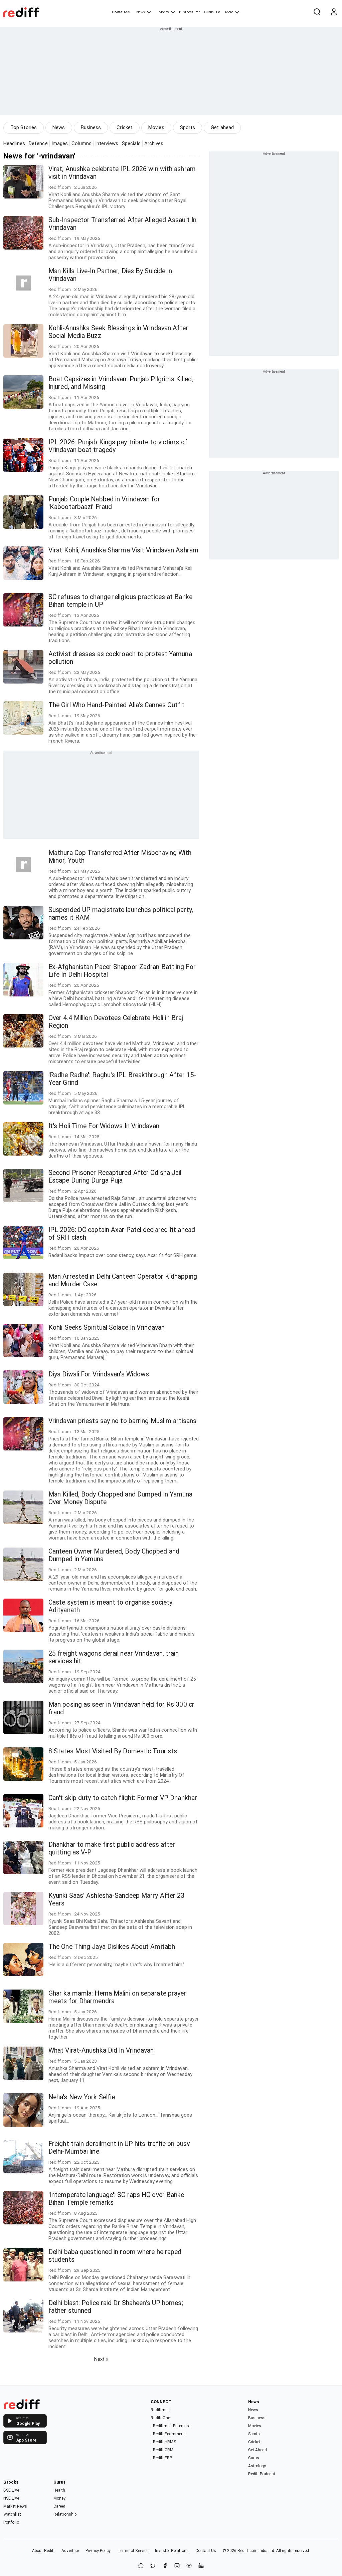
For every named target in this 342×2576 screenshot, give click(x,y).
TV (218, 12)
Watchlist (12, 2514)
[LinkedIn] (201, 2566)
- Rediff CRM (162, 2450)
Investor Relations (172, 2551)
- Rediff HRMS (163, 2442)
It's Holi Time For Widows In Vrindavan (104, 1126)
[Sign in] (334, 12)
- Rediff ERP (161, 2458)
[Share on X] (153, 2566)
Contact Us (206, 2551)
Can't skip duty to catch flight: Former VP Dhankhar (123, 1798)
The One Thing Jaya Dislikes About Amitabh (112, 1947)
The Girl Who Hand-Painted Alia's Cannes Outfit (117, 705)
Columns (81, 143)
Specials (131, 143)
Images (60, 143)
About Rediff (43, 2551)
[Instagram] (177, 2566)
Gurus (209, 12)
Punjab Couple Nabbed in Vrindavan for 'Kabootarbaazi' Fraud (104, 503)
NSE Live (11, 2498)
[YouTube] (189, 2566)
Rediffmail (160, 2410)
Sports (188, 127)
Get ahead (222, 127)
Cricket (125, 127)
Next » (101, 2359)
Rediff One (160, 2418)
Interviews (107, 143)
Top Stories (24, 127)
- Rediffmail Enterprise (171, 2426)
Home (117, 12)
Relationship (65, 2514)
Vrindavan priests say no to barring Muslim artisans (122, 1421)
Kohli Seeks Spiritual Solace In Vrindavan (107, 1328)
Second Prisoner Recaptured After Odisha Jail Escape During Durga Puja (115, 1177)
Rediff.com (247, 2551)
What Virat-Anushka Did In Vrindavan (101, 2050)
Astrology (257, 2466)
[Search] (317, 12)
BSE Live (11, 2490)
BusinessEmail (191, 12)
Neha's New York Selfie (82, 2097)
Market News (15, 2506)
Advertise (70, 2551)
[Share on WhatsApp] (141, 2566)
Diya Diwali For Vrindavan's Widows (99, 1374)
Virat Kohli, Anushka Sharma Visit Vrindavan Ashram (123, 550)
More (229, 12)
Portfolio (11, 2522)
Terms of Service (133, 2551)
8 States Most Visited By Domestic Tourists (113, 1751)
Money (164, 12)
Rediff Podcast (262, 2474)
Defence (38, 143)
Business (91, 127)
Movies (156, 127)
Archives (154, 143)
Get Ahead (258, 2450)
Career (59, 2506)
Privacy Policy (98, 2551)
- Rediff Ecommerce (168, 2434)
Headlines (14, 143)
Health (59, 2490)
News (141, 12)
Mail (128, 12)
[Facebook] (165, 2566)
